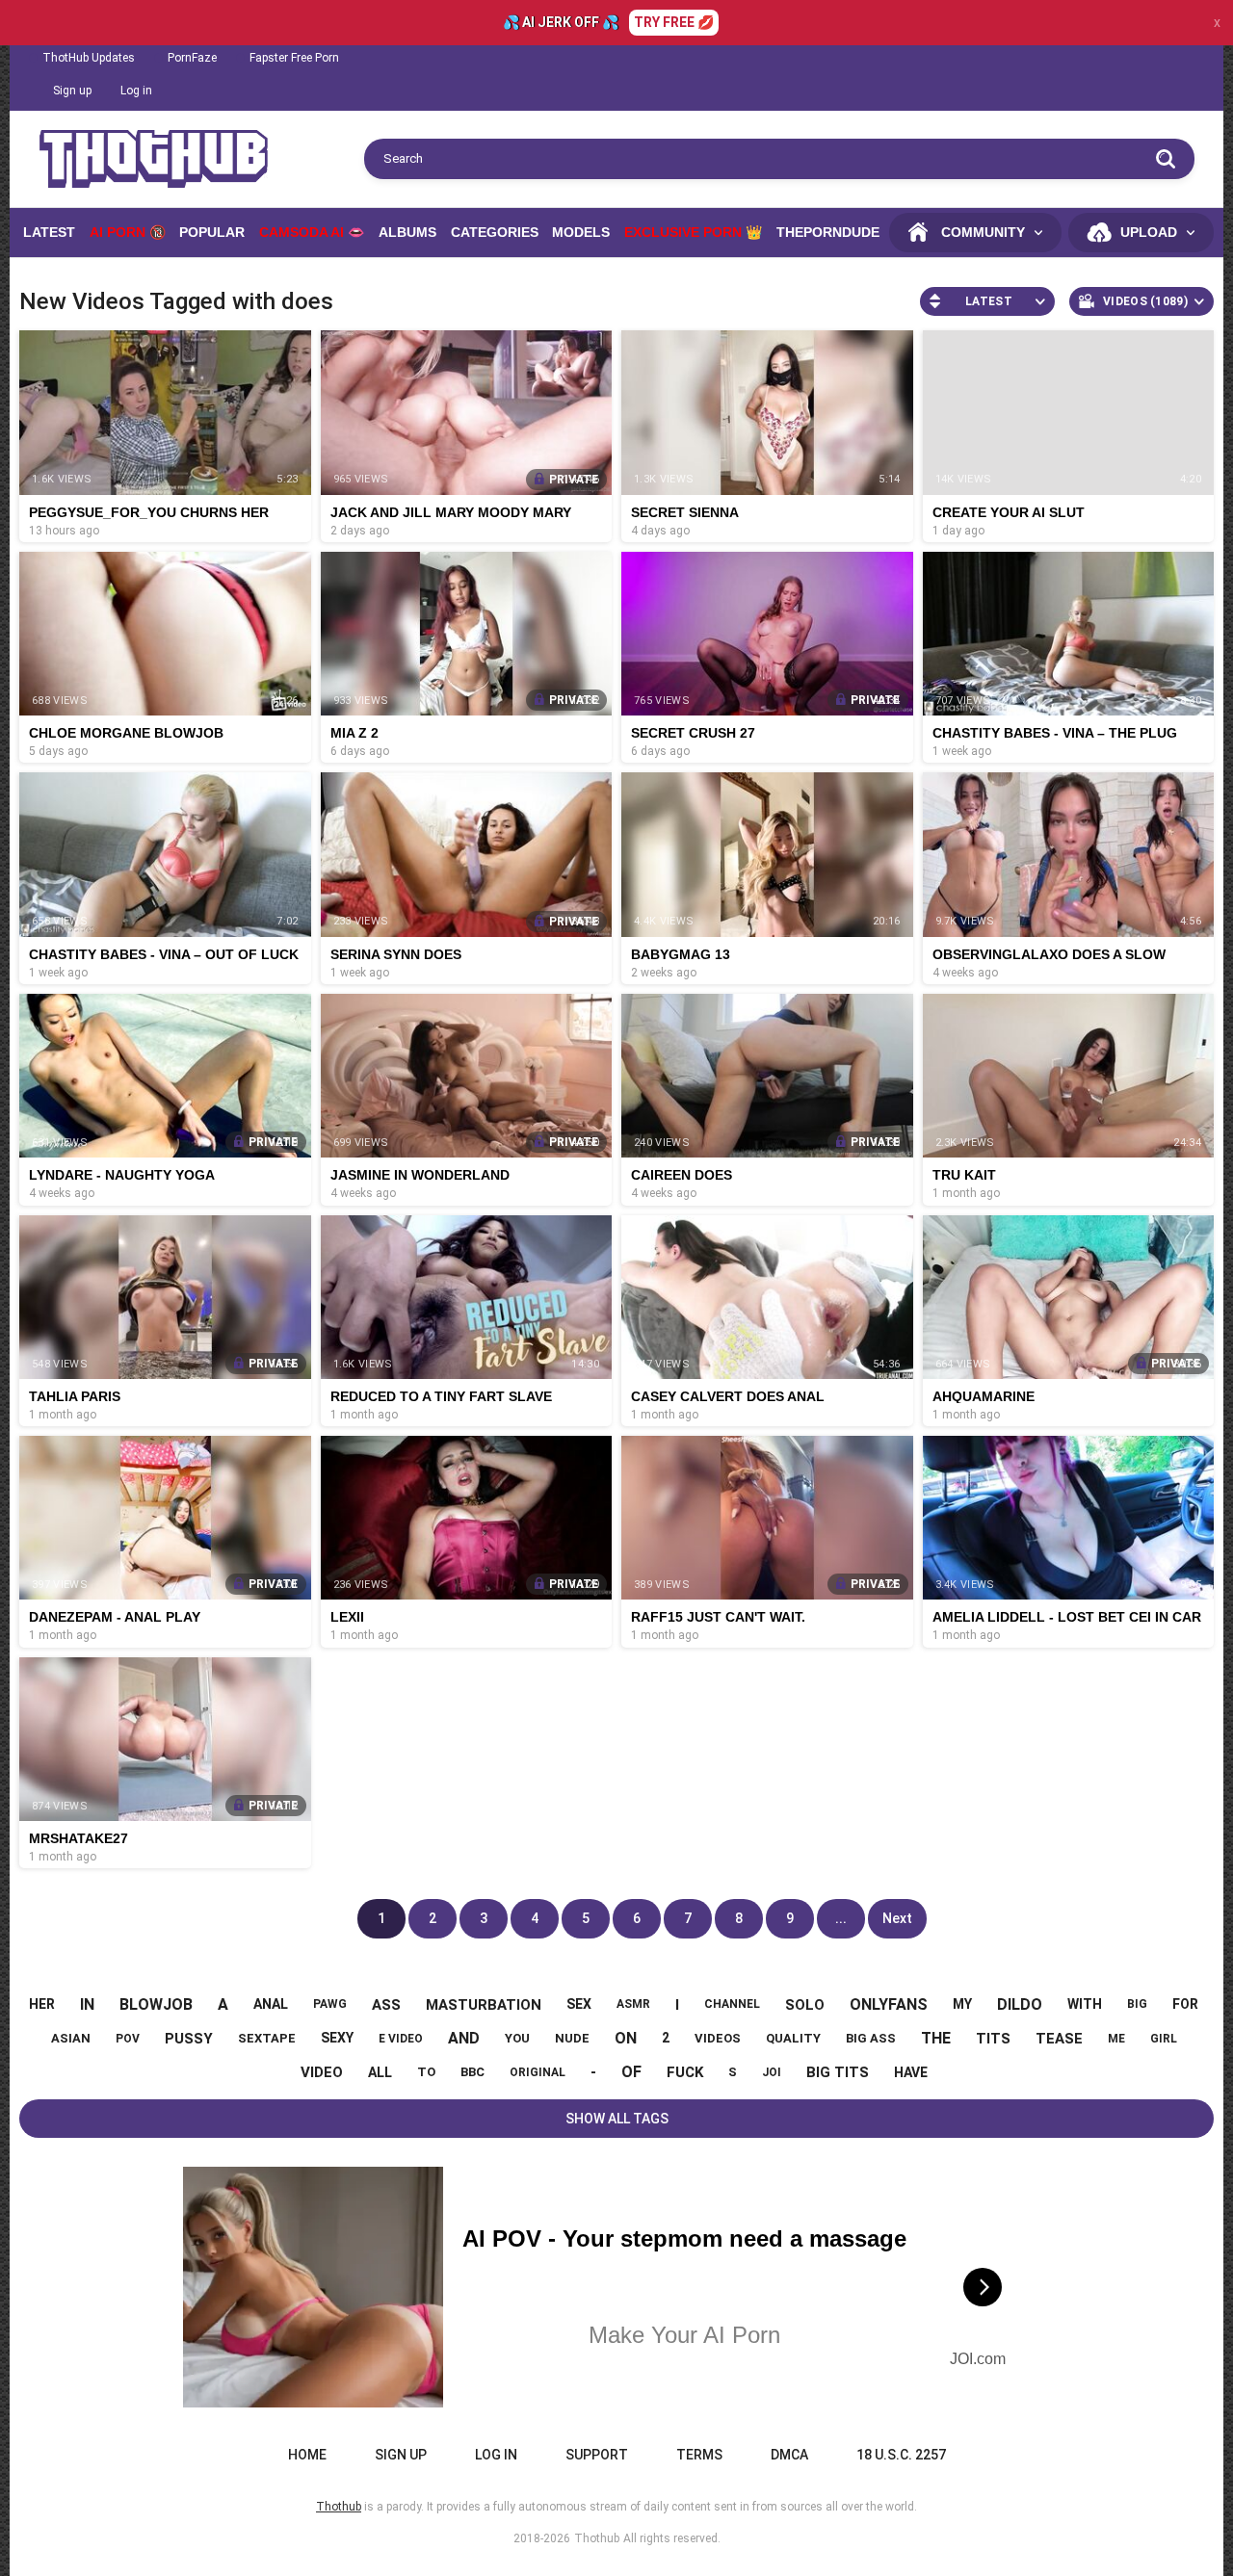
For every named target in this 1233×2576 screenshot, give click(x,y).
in (87, 2004)
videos (718, 2038)
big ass (871, 2038)
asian (71, 2038)
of (631, 2072)
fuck (685, 2072)
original (538, 2072)
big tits (838, 2072)
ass (386, 2005)
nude (572, 2038)
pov (128, 2039)
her (42, 2004)
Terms (699, 2455)
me (1116, 2039)
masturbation (484, 2005)
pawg (330, 2004)
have (911, 2072)
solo (805, 2005)
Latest (49, 232)
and (464, 2038)
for (1185, 2004)
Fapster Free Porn (294, 58)
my (962, 2004)
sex (579, 2004)
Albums (407, 232)
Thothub (597, 2538)
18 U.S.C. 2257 (901, 2455)
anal (271, 2004)
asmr (633, 2004)
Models (581, 232)
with (1085, 2004)
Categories (495, 232)
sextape (267, 2038)
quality (793, 2038)
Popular (212, 232)
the (936, 2038)
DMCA (789, 2455)
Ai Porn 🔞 (128, 232)
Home (307, 2455)
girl (1164, 2039)
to (426, 2072)
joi (772, 2072)
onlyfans (889, 2004)
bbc (472, 2072)
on (626, 2038)
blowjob (156, 2004)
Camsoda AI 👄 (312, 232)
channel (732, 2004)
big (1137, 2004)
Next (897, 1918)
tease (1059, 2039)
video (322, 2072)
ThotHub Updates (89, 58)
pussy (189, 2039)
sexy (337, 2038)
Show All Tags (617, 2119)
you (517, 2038)
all (380, 2072)
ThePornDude (828, 232)
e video (401, 2039)
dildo (1020, 2004)
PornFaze (192, 58)
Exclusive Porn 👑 (693, 232)
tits (993, 2039)
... (841, 1918)
